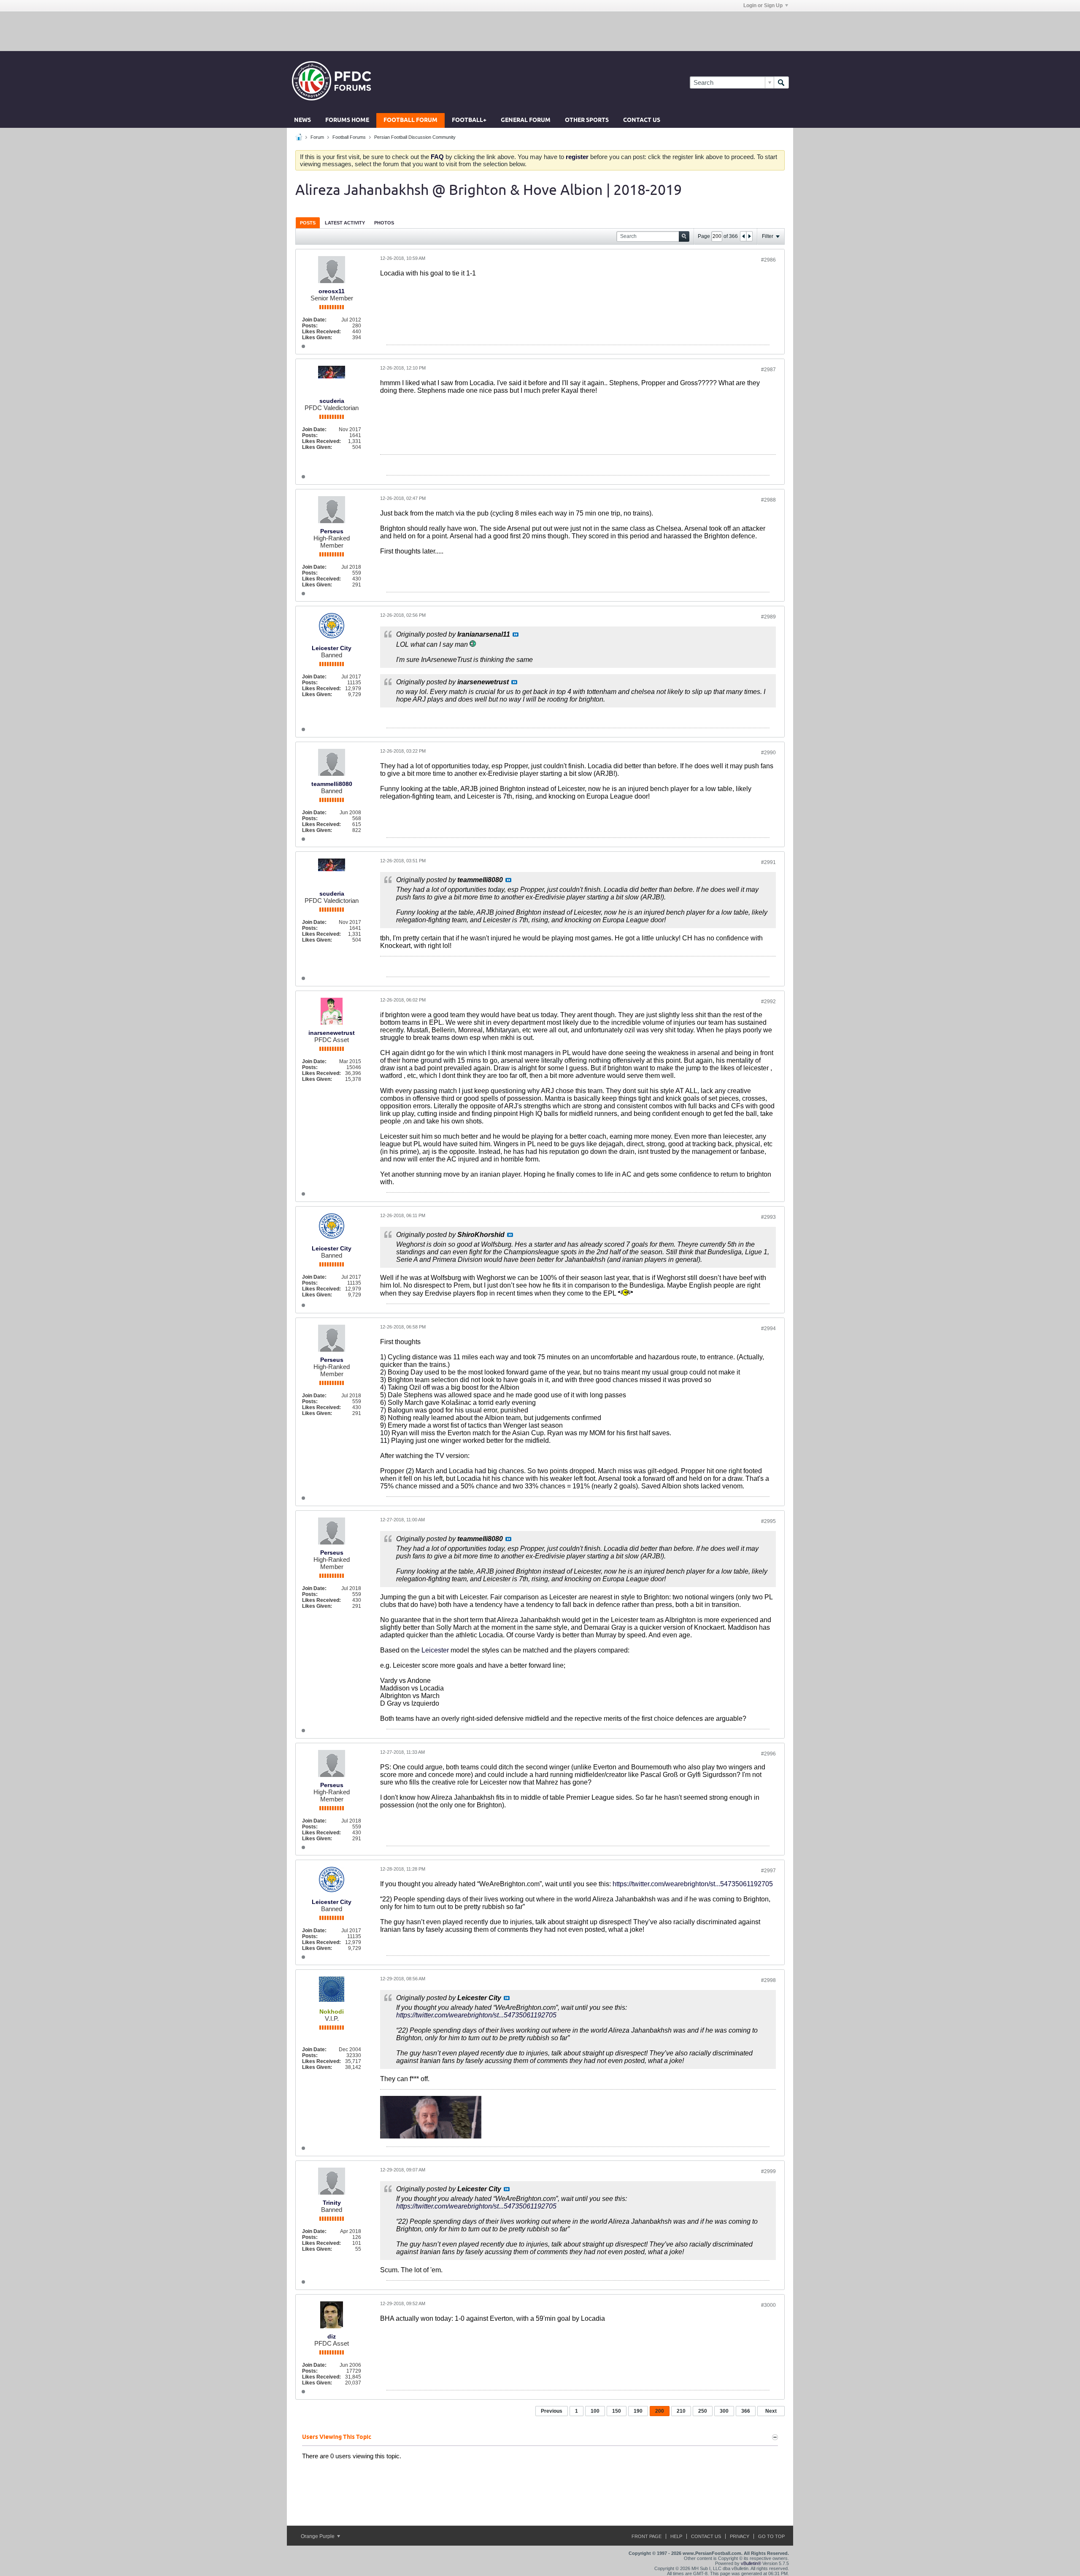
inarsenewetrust (332, 1033)
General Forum (526, 120)
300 (724, 2411)
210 (681, 2411)
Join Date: (314, 320)
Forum (317, 137)
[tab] (308, 223)
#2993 (768, 1217)
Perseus (332, 531)
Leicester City (332, 648)
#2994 (768, 1329)
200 (660, 2411)
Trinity (332, 2203)
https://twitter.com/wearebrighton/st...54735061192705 (693, 1884)
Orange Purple (318, 2536)
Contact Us (642, 120)
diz (332, 2336)
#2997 (768, 1871)
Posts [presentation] (308, 223)
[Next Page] (749, 236)
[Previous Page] (743, 236)
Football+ (469, 120)
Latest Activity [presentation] (345, 223)
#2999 (768, 2171)
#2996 (768, 1754)
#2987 (768, 370)
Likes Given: (317, 338)
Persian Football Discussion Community (415, 137)
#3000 (768, 2305)
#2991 (768, 862)
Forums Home (347, 120)
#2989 (768, 617)
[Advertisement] (540, 31)
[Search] (781, 82)
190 (638, 2411)
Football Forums (349, 137)
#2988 (768, 500)
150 (617, 2411)
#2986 (768, 260)
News (302, 120)
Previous (552, 2411)
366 (746, 2411)
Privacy (740, 2536)
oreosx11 (332, 291)
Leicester (435, 1650)
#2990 (768, 753)
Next (771, 2411)
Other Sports (587, 120)
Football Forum (410, 120)
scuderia (332, 401)
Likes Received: (321, 332)
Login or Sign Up (763, 5)
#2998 (768, 1980)
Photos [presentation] (384, 223)
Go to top (771, 2536)
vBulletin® (751, 2563)
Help (676, 2536)
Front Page (647, 2536)
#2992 (768, 1002)
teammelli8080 (332, 784)
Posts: (310, 326)
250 (703, 2411)
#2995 (768, 1521)
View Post (516, 635)
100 (595, 2411)
